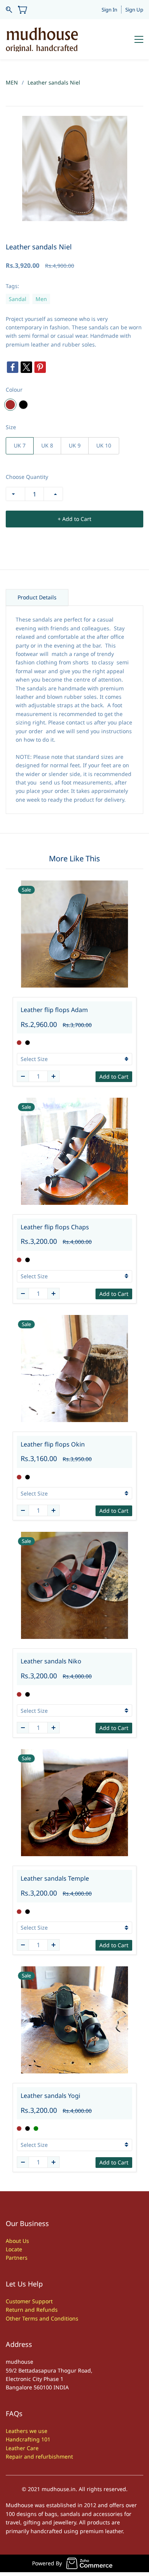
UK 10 (104, 445)
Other (14, 2318)
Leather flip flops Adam (54, 1010)
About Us (17, 2241)
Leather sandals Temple (55, 1878)
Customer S (20, 2301)
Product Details (37, 597)
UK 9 (75, 445)
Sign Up (134, 10)
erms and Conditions (52, 2318)
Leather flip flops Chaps (55, 1227)
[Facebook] (13, 367)
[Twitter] (26, 367)
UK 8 (47, 445)
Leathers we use (27, 2431)
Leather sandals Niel (54, 82)
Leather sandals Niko (51, 1661)
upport (44, 2301)
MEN (12, 82)
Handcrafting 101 (28, 2439)
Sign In (109, 10)
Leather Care (22, 2448)
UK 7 (20, 445)
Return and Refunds (32, 2310)
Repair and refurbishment (39, 2456)
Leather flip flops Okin (53, 1444)
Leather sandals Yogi (50, 2096)
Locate (14, 2249)
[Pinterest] (40, 367)
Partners (17, 2258)
